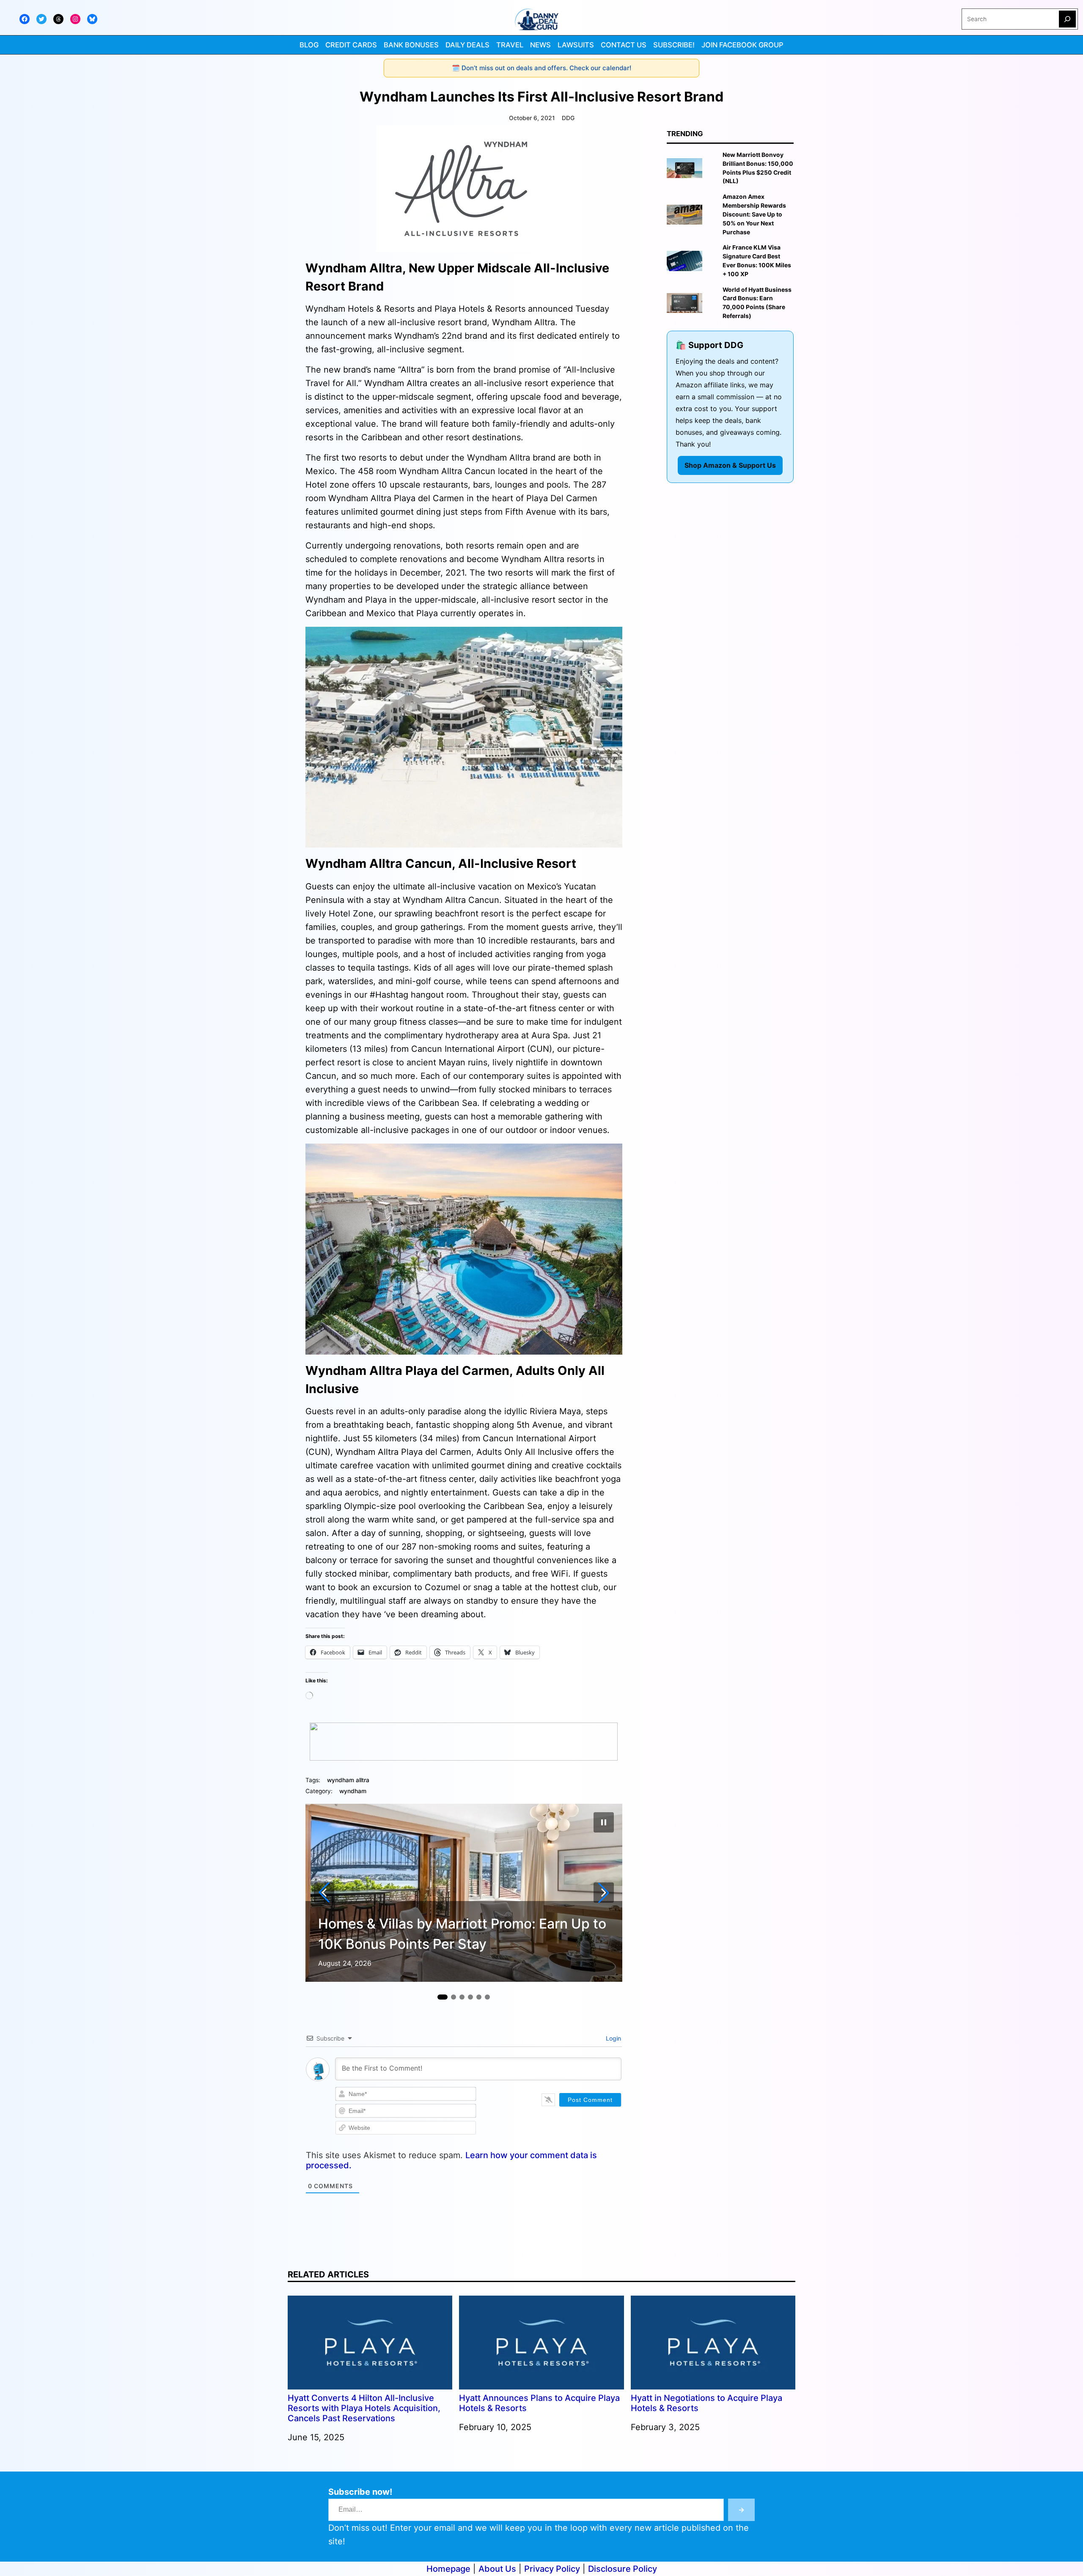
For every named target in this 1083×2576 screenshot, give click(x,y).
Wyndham (353, 1791)
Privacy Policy (552, 2569)
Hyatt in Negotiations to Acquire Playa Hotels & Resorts (706, 2403)
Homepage (448, 2569)
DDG (568, 118)
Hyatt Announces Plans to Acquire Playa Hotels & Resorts (539, 2403)
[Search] (1067, 19)
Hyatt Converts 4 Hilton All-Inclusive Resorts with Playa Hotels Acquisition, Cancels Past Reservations (364, 2408)
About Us (497, 2569)
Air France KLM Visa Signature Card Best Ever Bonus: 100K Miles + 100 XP (757, 261)
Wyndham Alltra (348, 1780)
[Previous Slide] (324, 1893)
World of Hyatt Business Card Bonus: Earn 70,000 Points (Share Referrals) (757, 303)
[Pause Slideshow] (604, 1822)
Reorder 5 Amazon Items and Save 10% (443, 1944)
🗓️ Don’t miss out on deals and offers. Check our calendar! (541, 68)
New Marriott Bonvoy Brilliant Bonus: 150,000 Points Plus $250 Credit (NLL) (758, 168)
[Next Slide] (604, 1893)
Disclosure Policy (623, 2569)
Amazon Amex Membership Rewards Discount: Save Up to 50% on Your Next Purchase (754, 214)
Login (613, 2038)
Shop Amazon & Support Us (730, 465)
